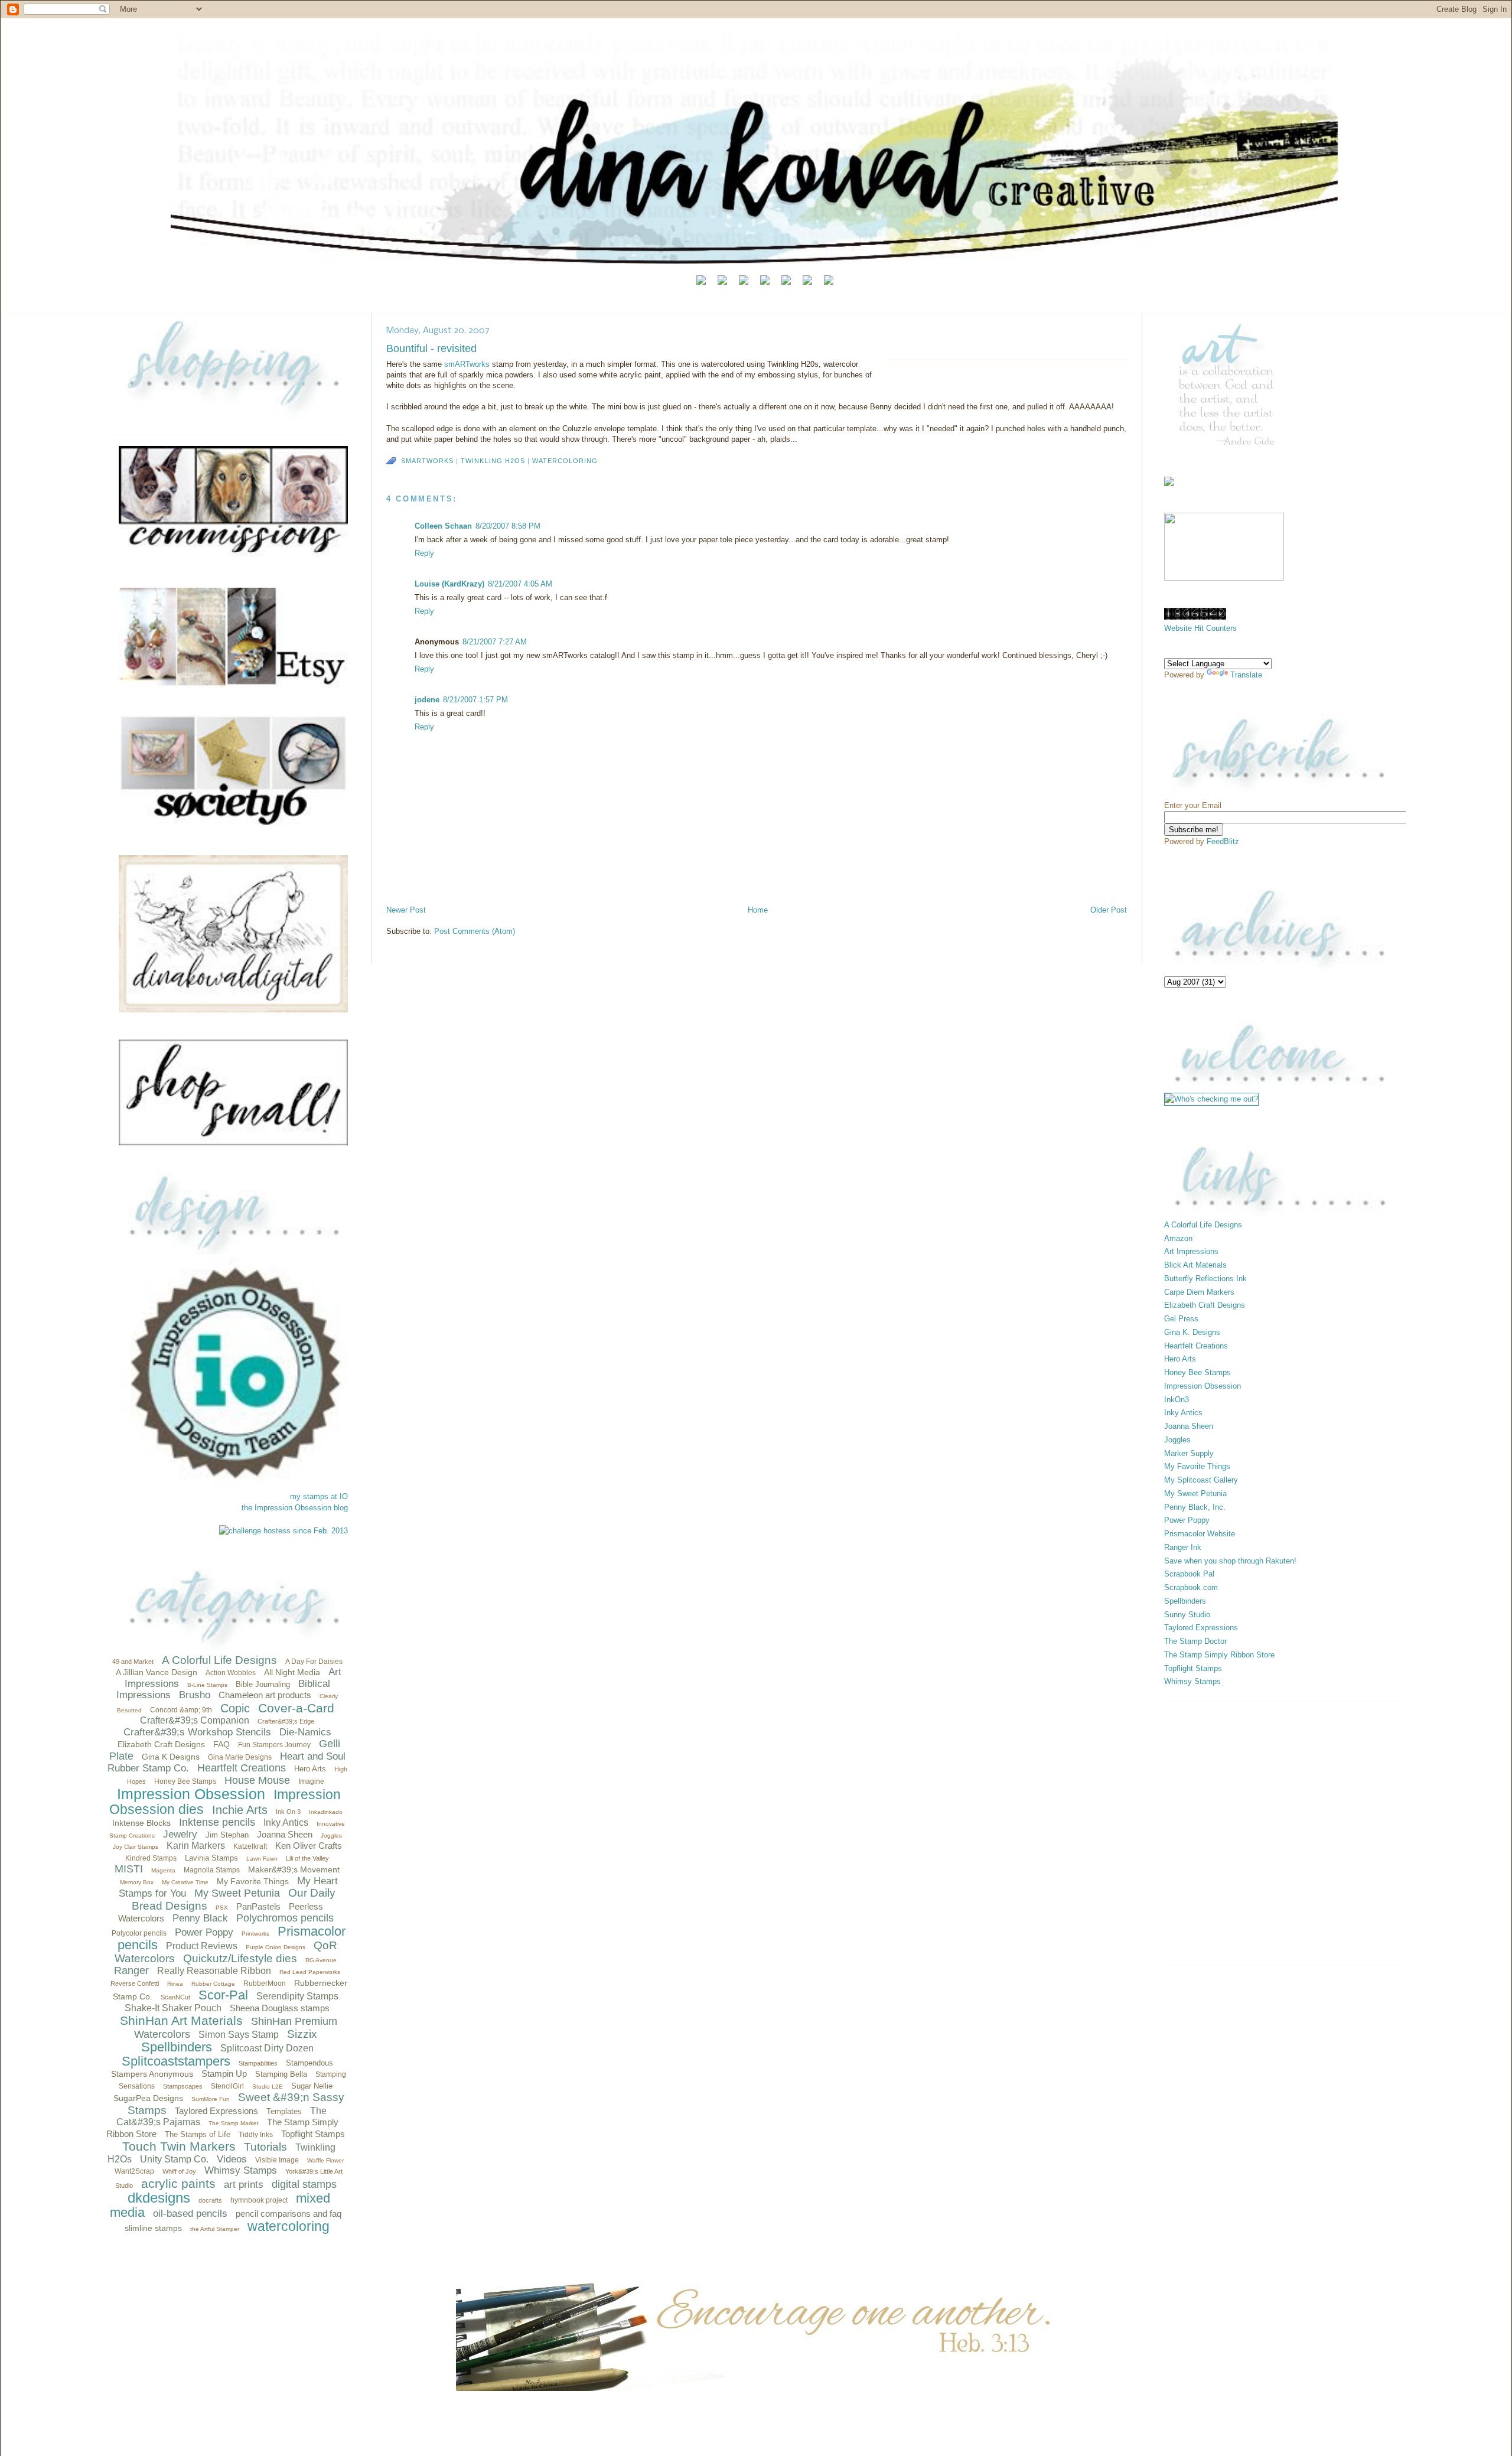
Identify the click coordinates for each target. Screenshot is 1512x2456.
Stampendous (309, 2063)
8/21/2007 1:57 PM (475, 700)
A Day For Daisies (314, 1662)
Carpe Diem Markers (1199, 1292)
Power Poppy (204, 1932)
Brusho (195, 1695)
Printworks (255, 1934)
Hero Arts (310, 1769)
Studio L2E (268, 2087)
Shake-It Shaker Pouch (173, 2008)
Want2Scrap (134, 2171)
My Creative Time (185, 1882)
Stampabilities (258, 2063)
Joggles (331, 1836)
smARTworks (468, 364)
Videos (232, 2159)
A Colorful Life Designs (219, 1660)
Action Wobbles (231, 1673)
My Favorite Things (253, 1881)
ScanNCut (175, 1997)
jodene (427, 700)
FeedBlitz (1223, 841)
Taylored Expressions (216, 2111)
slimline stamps (153, 2228)
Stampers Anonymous (152, 2074)
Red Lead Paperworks (310, 1972)
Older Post (1109, 910)
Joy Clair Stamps (136, 1847)
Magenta (163, 1870)
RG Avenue (321, 1960)
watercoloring (289, 2226)
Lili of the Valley (307, 1858)
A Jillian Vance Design (157, 1672)
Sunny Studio (1187, 1615)
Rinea (175, 1984)
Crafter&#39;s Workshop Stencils (197, 1732)
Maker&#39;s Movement (294, 1869)
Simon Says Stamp (239, 2035)
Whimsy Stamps (241, 2170)
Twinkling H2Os (493, 461)
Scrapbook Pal (1189, 1574)
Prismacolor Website (1200, 1534)
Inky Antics (286, 1823)
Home (758, 910)
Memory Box (137, 1882)
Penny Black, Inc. (1195, 1507)
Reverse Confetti (135, 1983)
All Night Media (292, 1672)
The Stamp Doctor (1195, 1641)
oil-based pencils (190, 2214)
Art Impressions (1191, 1251)
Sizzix (302, 2034)
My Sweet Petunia (237, 1893)
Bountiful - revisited (431, 348)
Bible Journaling (263, 1684)
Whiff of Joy (179, 2171)
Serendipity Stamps (297, 1996)
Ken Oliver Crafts (309, 1846)
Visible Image (277, 2160)
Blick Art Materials (1195, 1265)
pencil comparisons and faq (289, 2214)
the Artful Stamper (215, 2229)
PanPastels (258, 1906)
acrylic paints (178, 2183)
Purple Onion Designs (276, 1947)
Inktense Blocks (141, 1823)
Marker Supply (1189, 1453)
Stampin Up (224, 2074)
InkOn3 (1177, 1400)
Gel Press (1181, 1319)
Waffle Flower (325, 2160)
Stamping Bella (281, 2074)
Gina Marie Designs (240, 1757)
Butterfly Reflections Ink (1205, 1279)
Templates (284, 2111)
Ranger (131, 1970)
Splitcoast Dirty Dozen (267, 2048)
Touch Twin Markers (179, 2146)
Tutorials (265, 2147)
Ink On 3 (288, 1812)
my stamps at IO (319, 1496)
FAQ (221, 1744)
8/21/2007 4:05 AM (520, 584)
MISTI (129, 1869)
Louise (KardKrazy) (449, 584)
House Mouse (257, 1780)
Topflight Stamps (313, 2134)
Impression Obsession (191, 1794)
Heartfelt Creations (242, 1768)
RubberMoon (265, 1983)
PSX (222, 1908)
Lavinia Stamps (211, 1858)
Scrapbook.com (1191, 1587)
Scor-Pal (223, 1995)
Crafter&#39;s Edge (286, 1721)
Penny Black (200, 1918)
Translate (1246, 675)
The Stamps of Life (198, 2134)
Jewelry (180, 1834)
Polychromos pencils (285, 1918)
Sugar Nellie (312, 2086)
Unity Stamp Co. (174, 2159)
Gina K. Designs (1192, 1332)
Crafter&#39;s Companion (195, 1720)
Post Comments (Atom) (475, 931)
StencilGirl (227, 2086)
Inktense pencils (217, 1822)
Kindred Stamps (151, 1858)
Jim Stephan (227, 1835)
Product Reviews (202, 1946)
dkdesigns (159, 2198)
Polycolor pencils (139, 1933)
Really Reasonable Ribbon (214, 1971)
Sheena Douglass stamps (280, 2008)
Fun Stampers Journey (274, 1745)
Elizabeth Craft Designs (161, 1744)
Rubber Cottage (213, 1984)
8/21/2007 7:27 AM (495, 642)
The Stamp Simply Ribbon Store (1219, 1655)
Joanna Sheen (285, 1834)
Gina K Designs (171, 1757)
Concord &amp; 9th (181, 1710)
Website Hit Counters (1200, 628)
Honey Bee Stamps (185, 1781)
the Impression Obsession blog (295, 1508)
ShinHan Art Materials (181, 2020)
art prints (244, 2185)
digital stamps (304, 2184)
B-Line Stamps (207, 1685)
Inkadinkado (326, 1812)
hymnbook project (259, 2200)
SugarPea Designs (148, 2098)
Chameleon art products (265, 1695)
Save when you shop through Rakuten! (1230, 1561)
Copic (235, 1708)
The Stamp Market (234, 2123)
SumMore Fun (211, 2099)
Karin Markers (196, 1846)
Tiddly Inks (256, 2135)
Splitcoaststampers (176, 2061)
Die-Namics (305, 1732)
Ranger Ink (1183, 1547)
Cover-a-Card (296, 1708)
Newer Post (406, 910)
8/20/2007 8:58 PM (508, 526)
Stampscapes (183, 2086)
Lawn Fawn (262, 1859)
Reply (424, 553)
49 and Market (133, 1662)
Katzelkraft (250, 1846)
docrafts (210, 2200)
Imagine (311, 1781)
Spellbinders (177, 2047)
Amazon (1178, 1238)
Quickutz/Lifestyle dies (240, 1958)
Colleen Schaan (443, 526)
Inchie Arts (240, 1810)
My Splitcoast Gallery (1201, 1480)
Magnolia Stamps (212, 1870)
